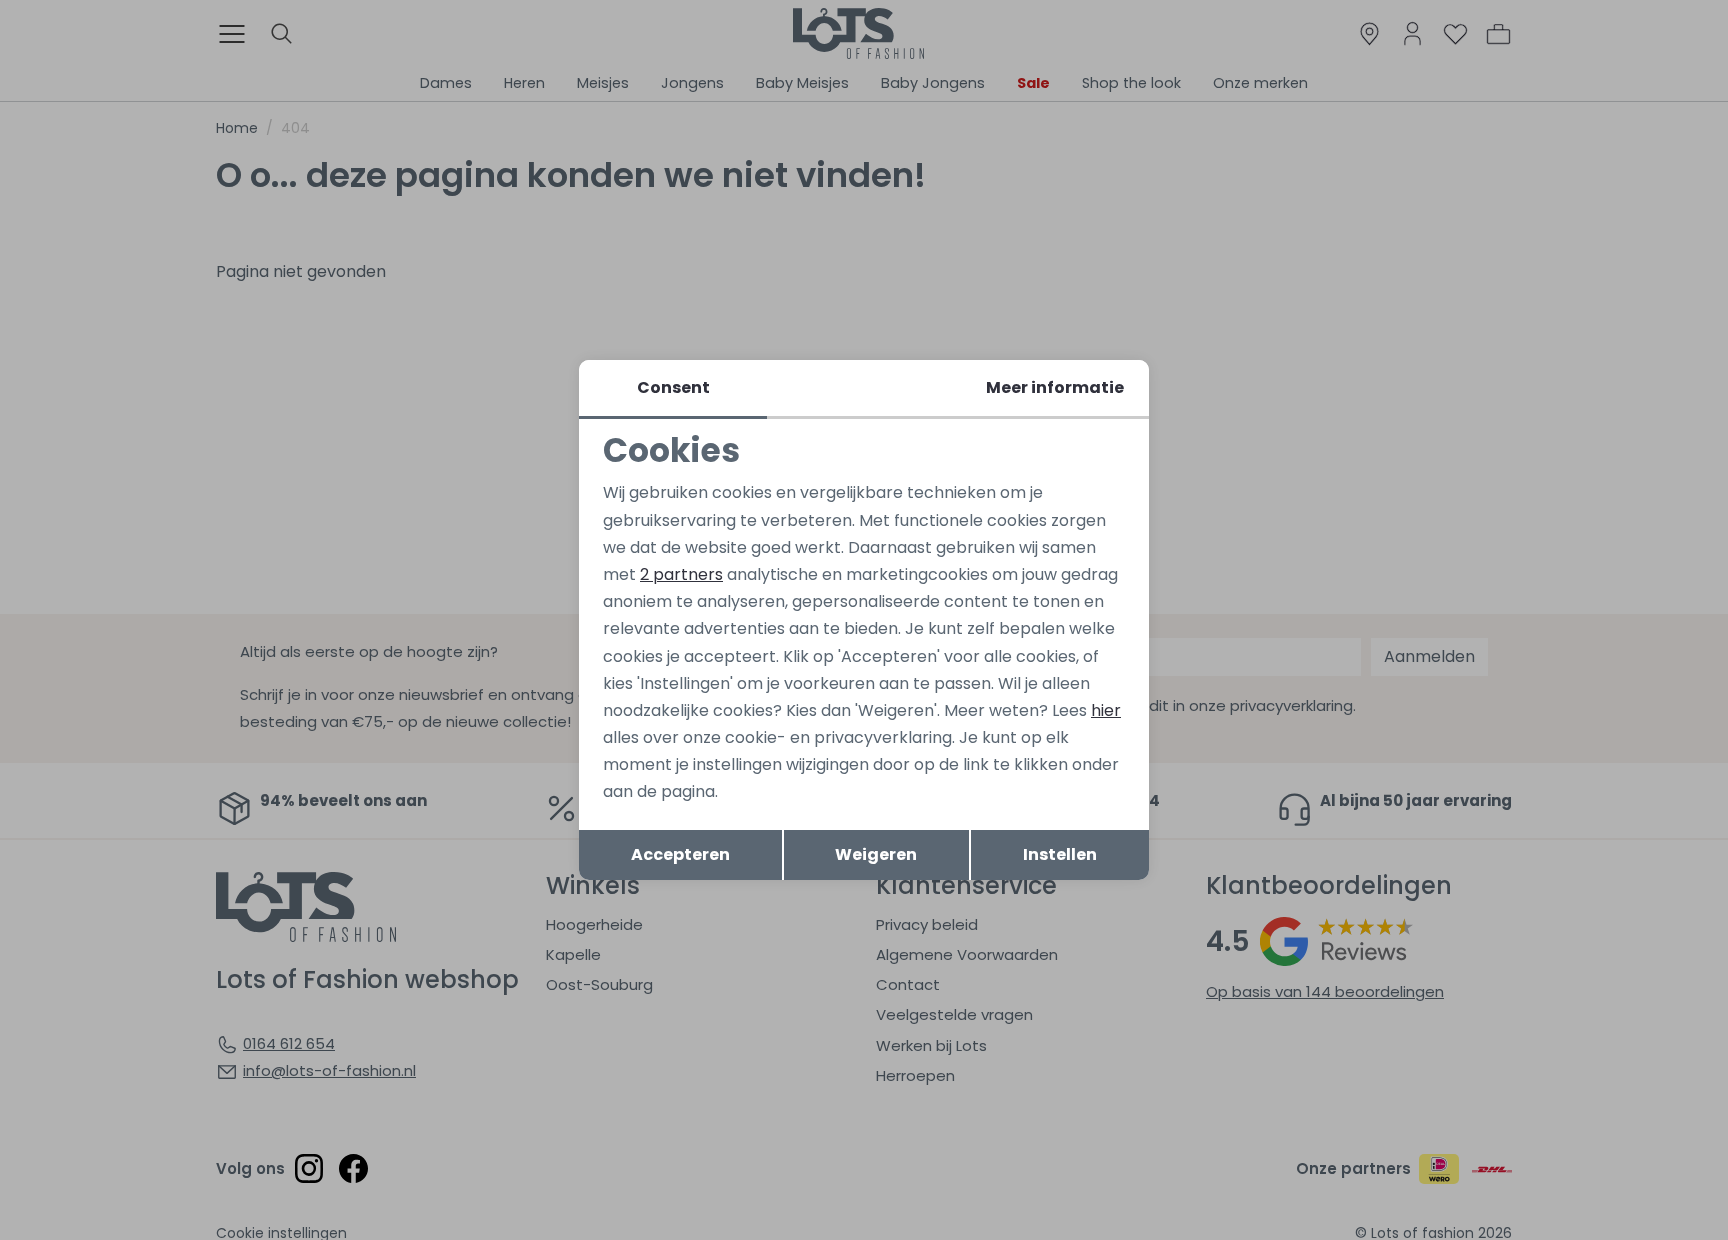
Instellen (1060, 854)
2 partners (681, 574)
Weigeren (876, 854)
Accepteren (680, 854)
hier (1106, 710)
